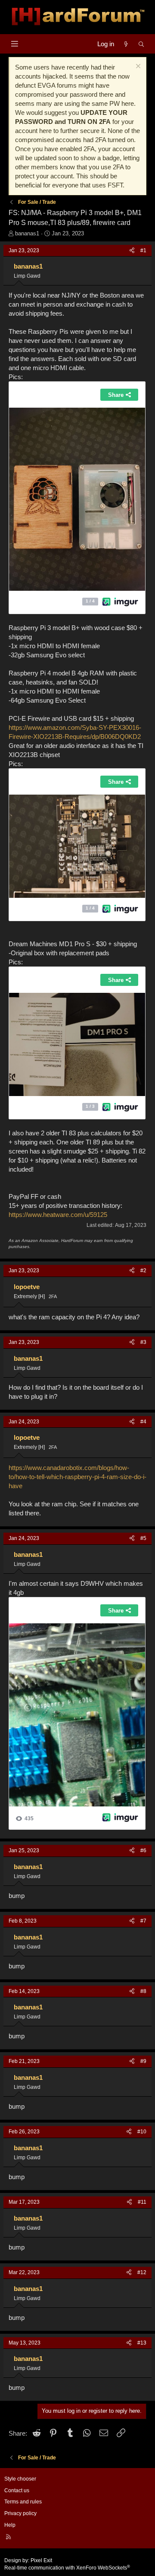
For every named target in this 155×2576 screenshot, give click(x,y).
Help (10, 2525)
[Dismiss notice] (137, 67)
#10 (142, 2132)
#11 (142, 2202)
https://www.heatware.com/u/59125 (58, 1215)
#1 (143, 250)
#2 (143, 1271)
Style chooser (20, 2479)
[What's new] (126, 44)
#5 (143, 1538)
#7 (143, 1921)
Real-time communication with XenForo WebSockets (67, 2568)
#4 (143, 1422)
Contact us (17, 2490)
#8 (143, 1991)
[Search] (141, 44)
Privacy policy (20, 2513)
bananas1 (27, 233)
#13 (142, 2343)
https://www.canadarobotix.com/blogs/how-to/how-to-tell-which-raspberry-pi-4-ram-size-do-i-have (77, 1477)
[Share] (132, 251)
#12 (142, 2272)
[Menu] (14, 44)
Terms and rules (23, 2502)
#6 (143, 1850)
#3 (143, 1342)
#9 (143, 2061)
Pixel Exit (41, 2560)
